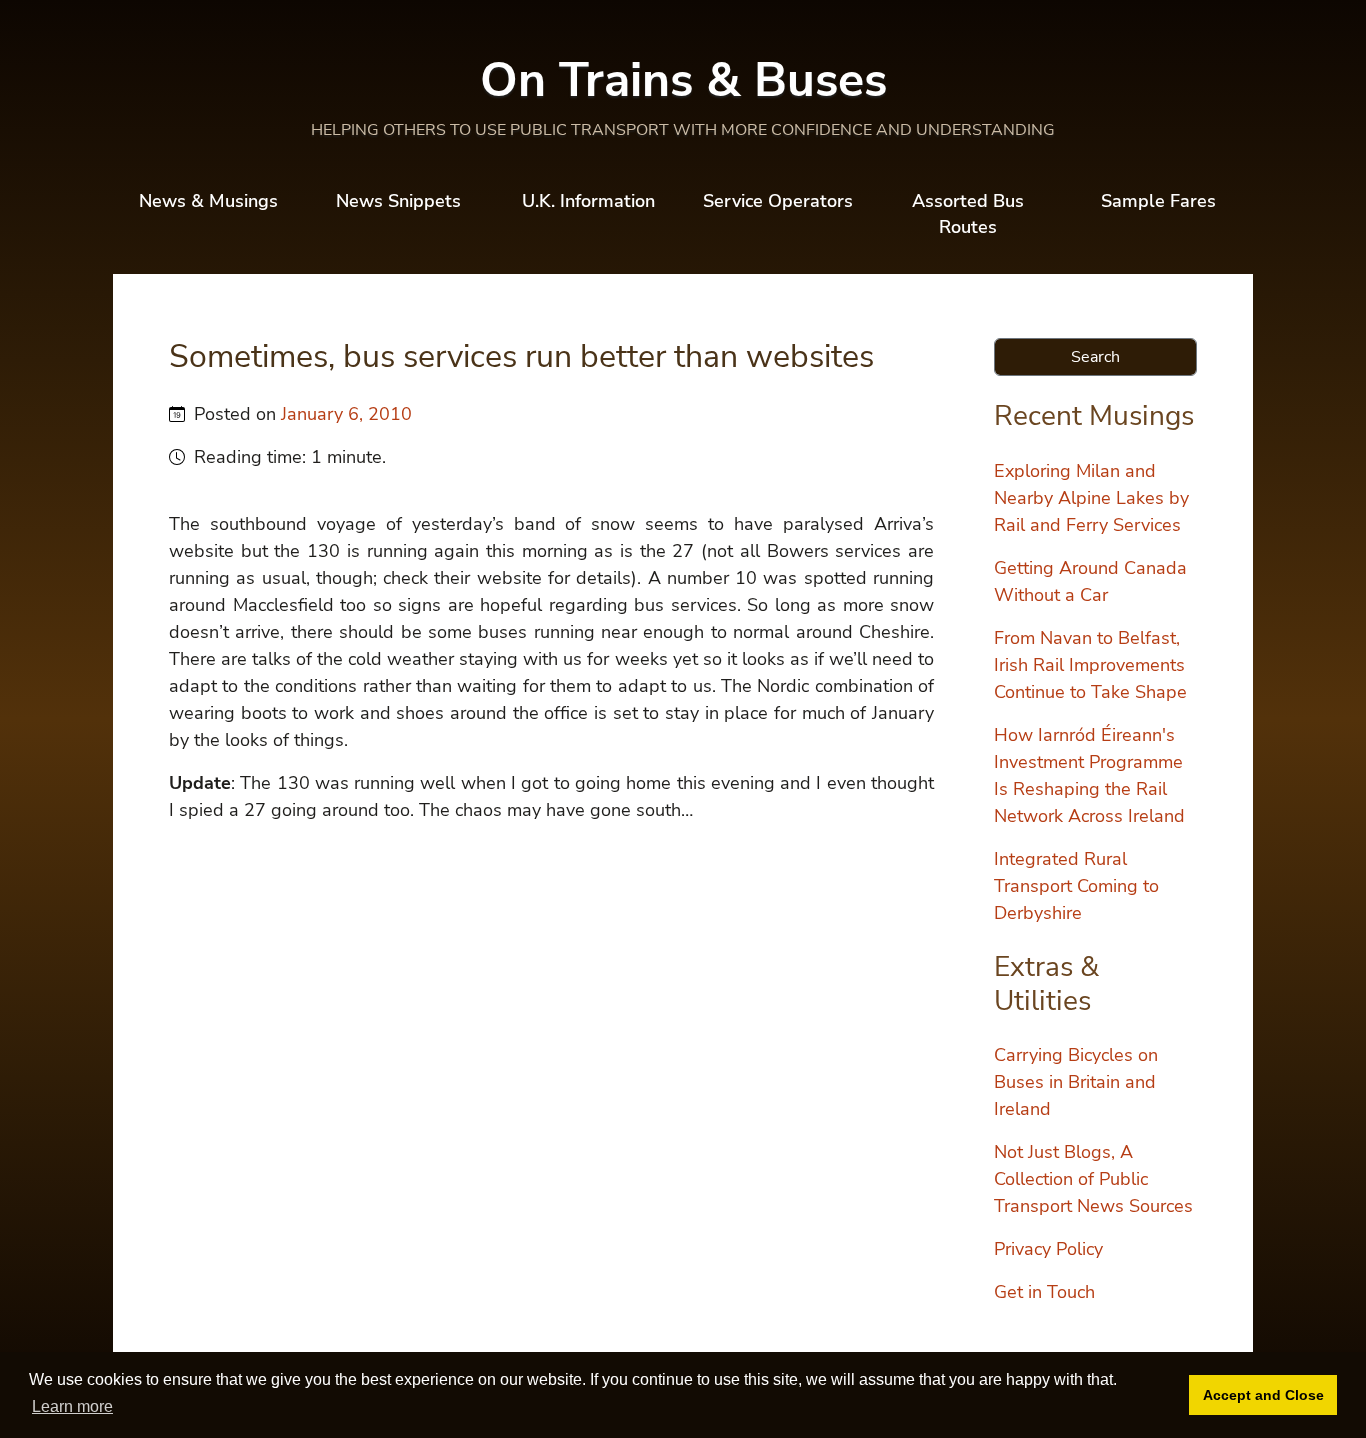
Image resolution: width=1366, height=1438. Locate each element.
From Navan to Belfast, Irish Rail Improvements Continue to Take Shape (1090, 665)
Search (1095, 357)
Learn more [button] (72, 1406)
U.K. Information (588, 201)
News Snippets (398, 201)
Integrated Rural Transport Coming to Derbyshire (1076, 886)
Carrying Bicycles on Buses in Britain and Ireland (1076, 1082)
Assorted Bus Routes (968, 214)
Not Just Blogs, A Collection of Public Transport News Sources (1093, 1179)
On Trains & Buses (683, 80)
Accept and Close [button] (1263, 1395)
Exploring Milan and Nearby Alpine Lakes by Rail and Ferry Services (1091, 498)
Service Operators (778, 201)
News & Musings (208, 201)
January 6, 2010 (346, 414)
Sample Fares (1158, 201)
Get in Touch (1044, 1292)
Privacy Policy (1048, 1249)
